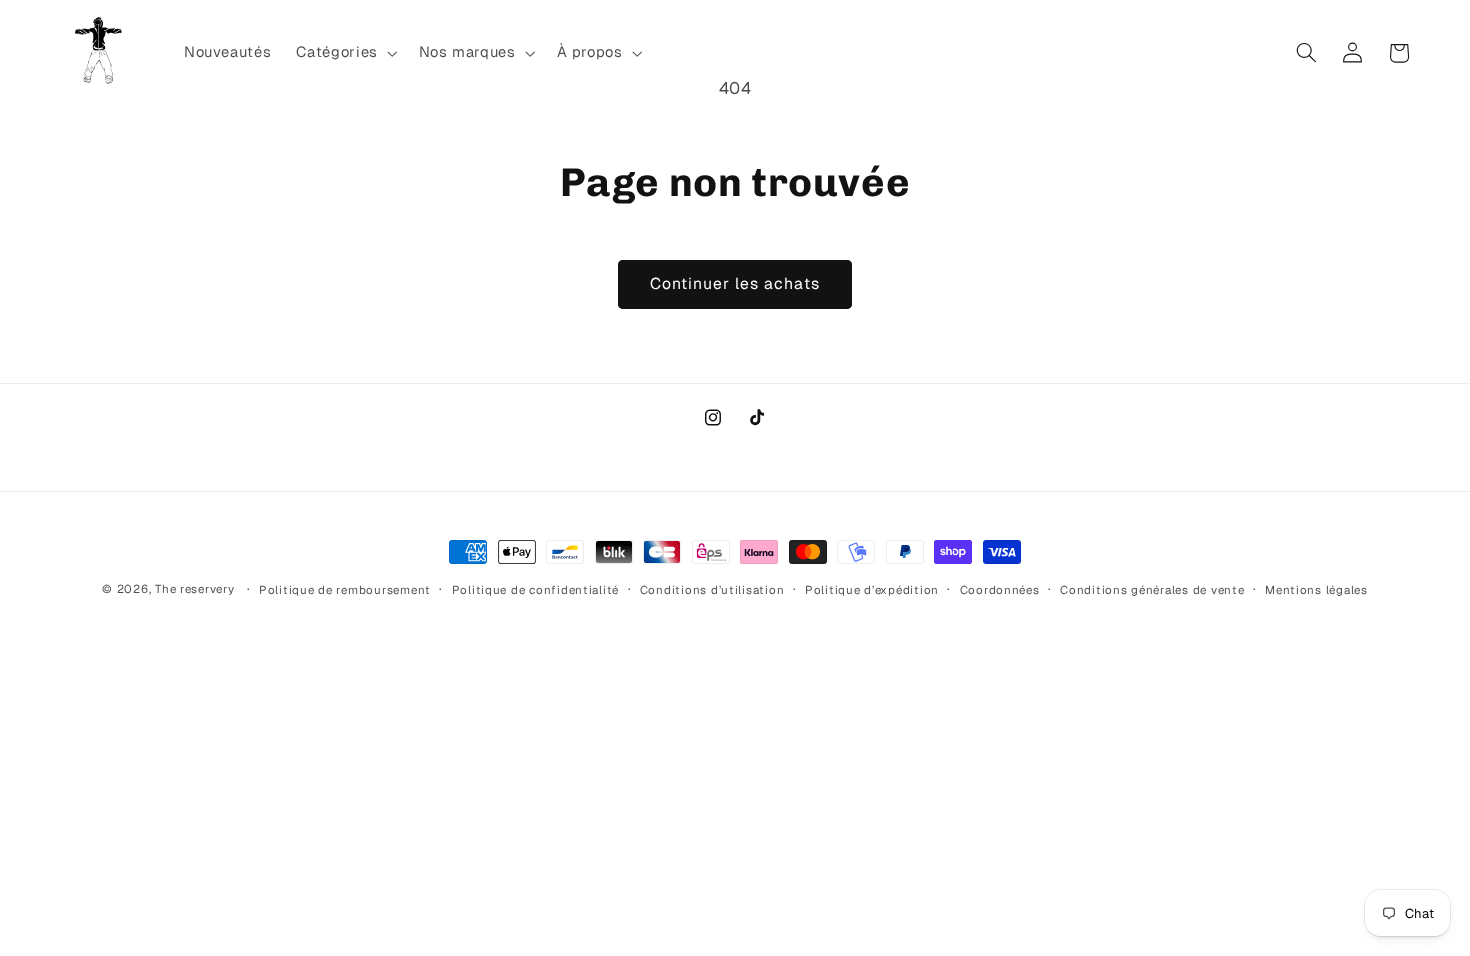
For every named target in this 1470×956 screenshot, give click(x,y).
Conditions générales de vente (1152, 589)
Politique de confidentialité (536, 589)
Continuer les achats (735, 283)
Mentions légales (1316, 589)
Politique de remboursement (345, 589)
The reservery (195, 588)
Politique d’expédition (872, 589)
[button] (345, 53)
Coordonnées (1000, 589)
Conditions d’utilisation (712, 589)
